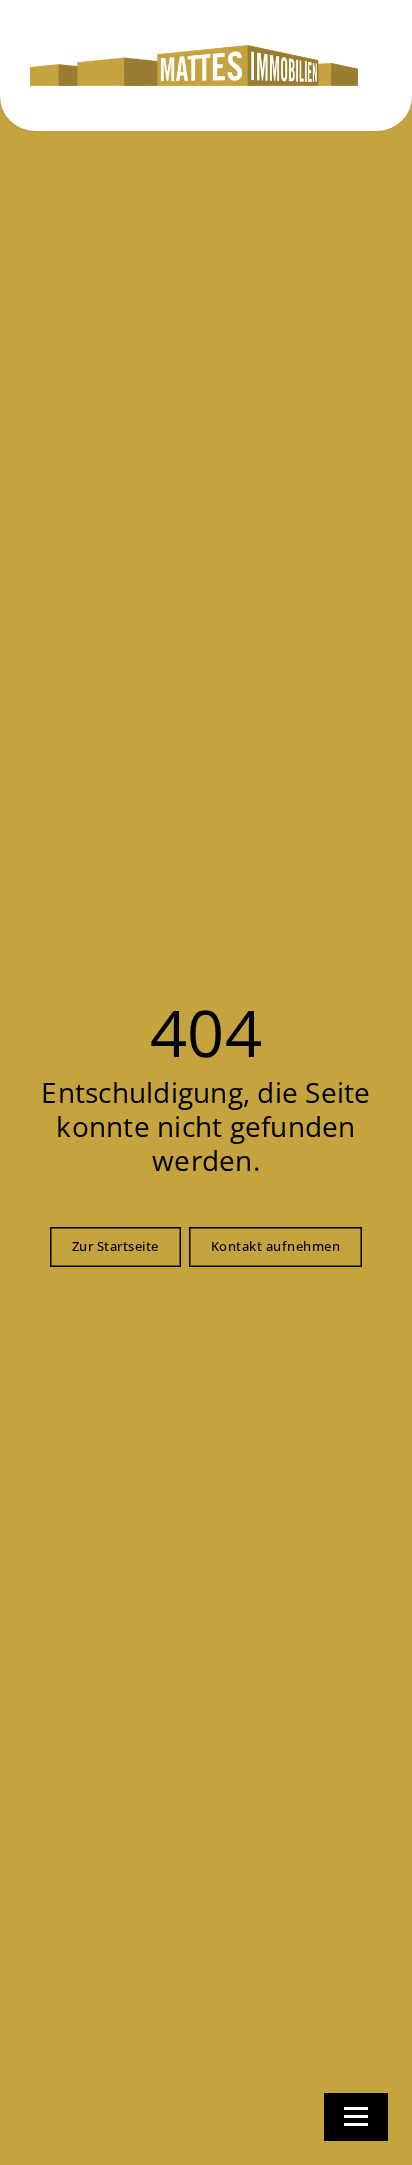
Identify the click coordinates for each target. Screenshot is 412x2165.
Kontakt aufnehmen (276, 1246)
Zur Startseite (115, 1246)
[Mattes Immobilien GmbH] (194, 66)
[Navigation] (356, 2117)
